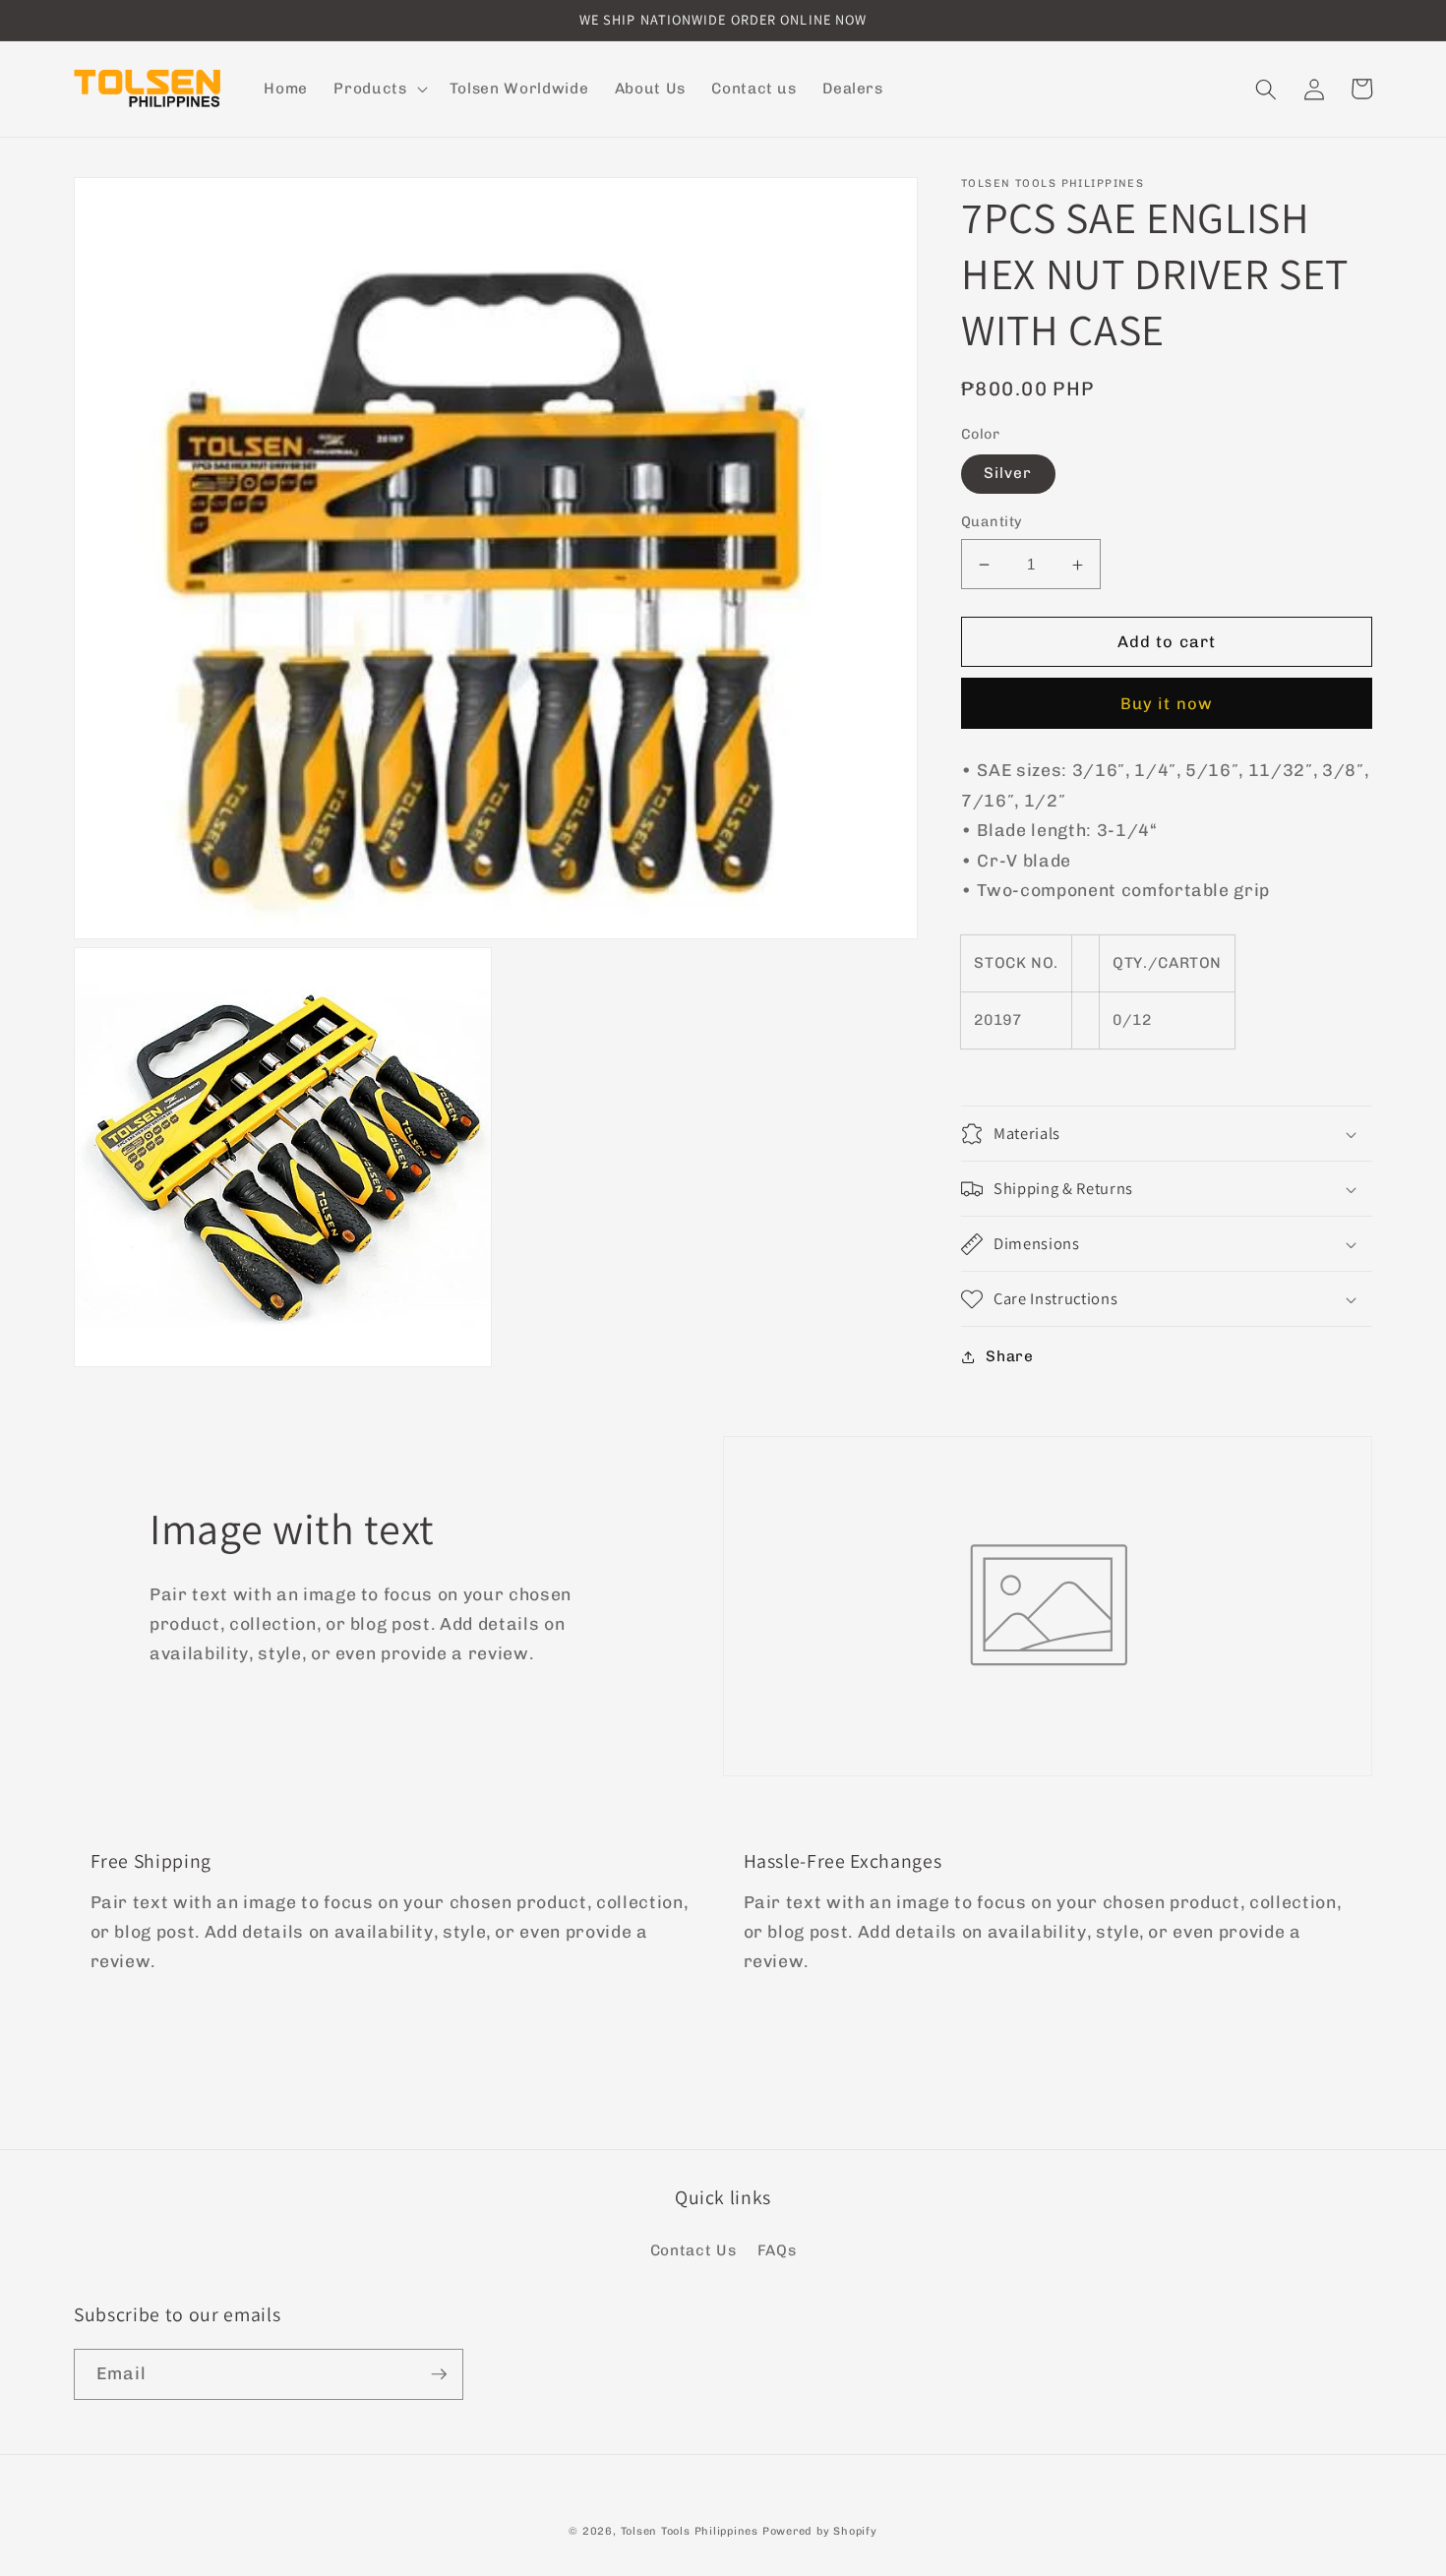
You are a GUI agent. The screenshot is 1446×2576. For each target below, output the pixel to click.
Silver (1008, 474)
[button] (378, 90)
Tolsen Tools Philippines (690, 2531)
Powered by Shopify (820, 2531)
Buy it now (1167, 703)
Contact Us (693, 2250)
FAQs (777, 2250)
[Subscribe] (439, 2374)
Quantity (992, 522)
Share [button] (1009, 1356)
